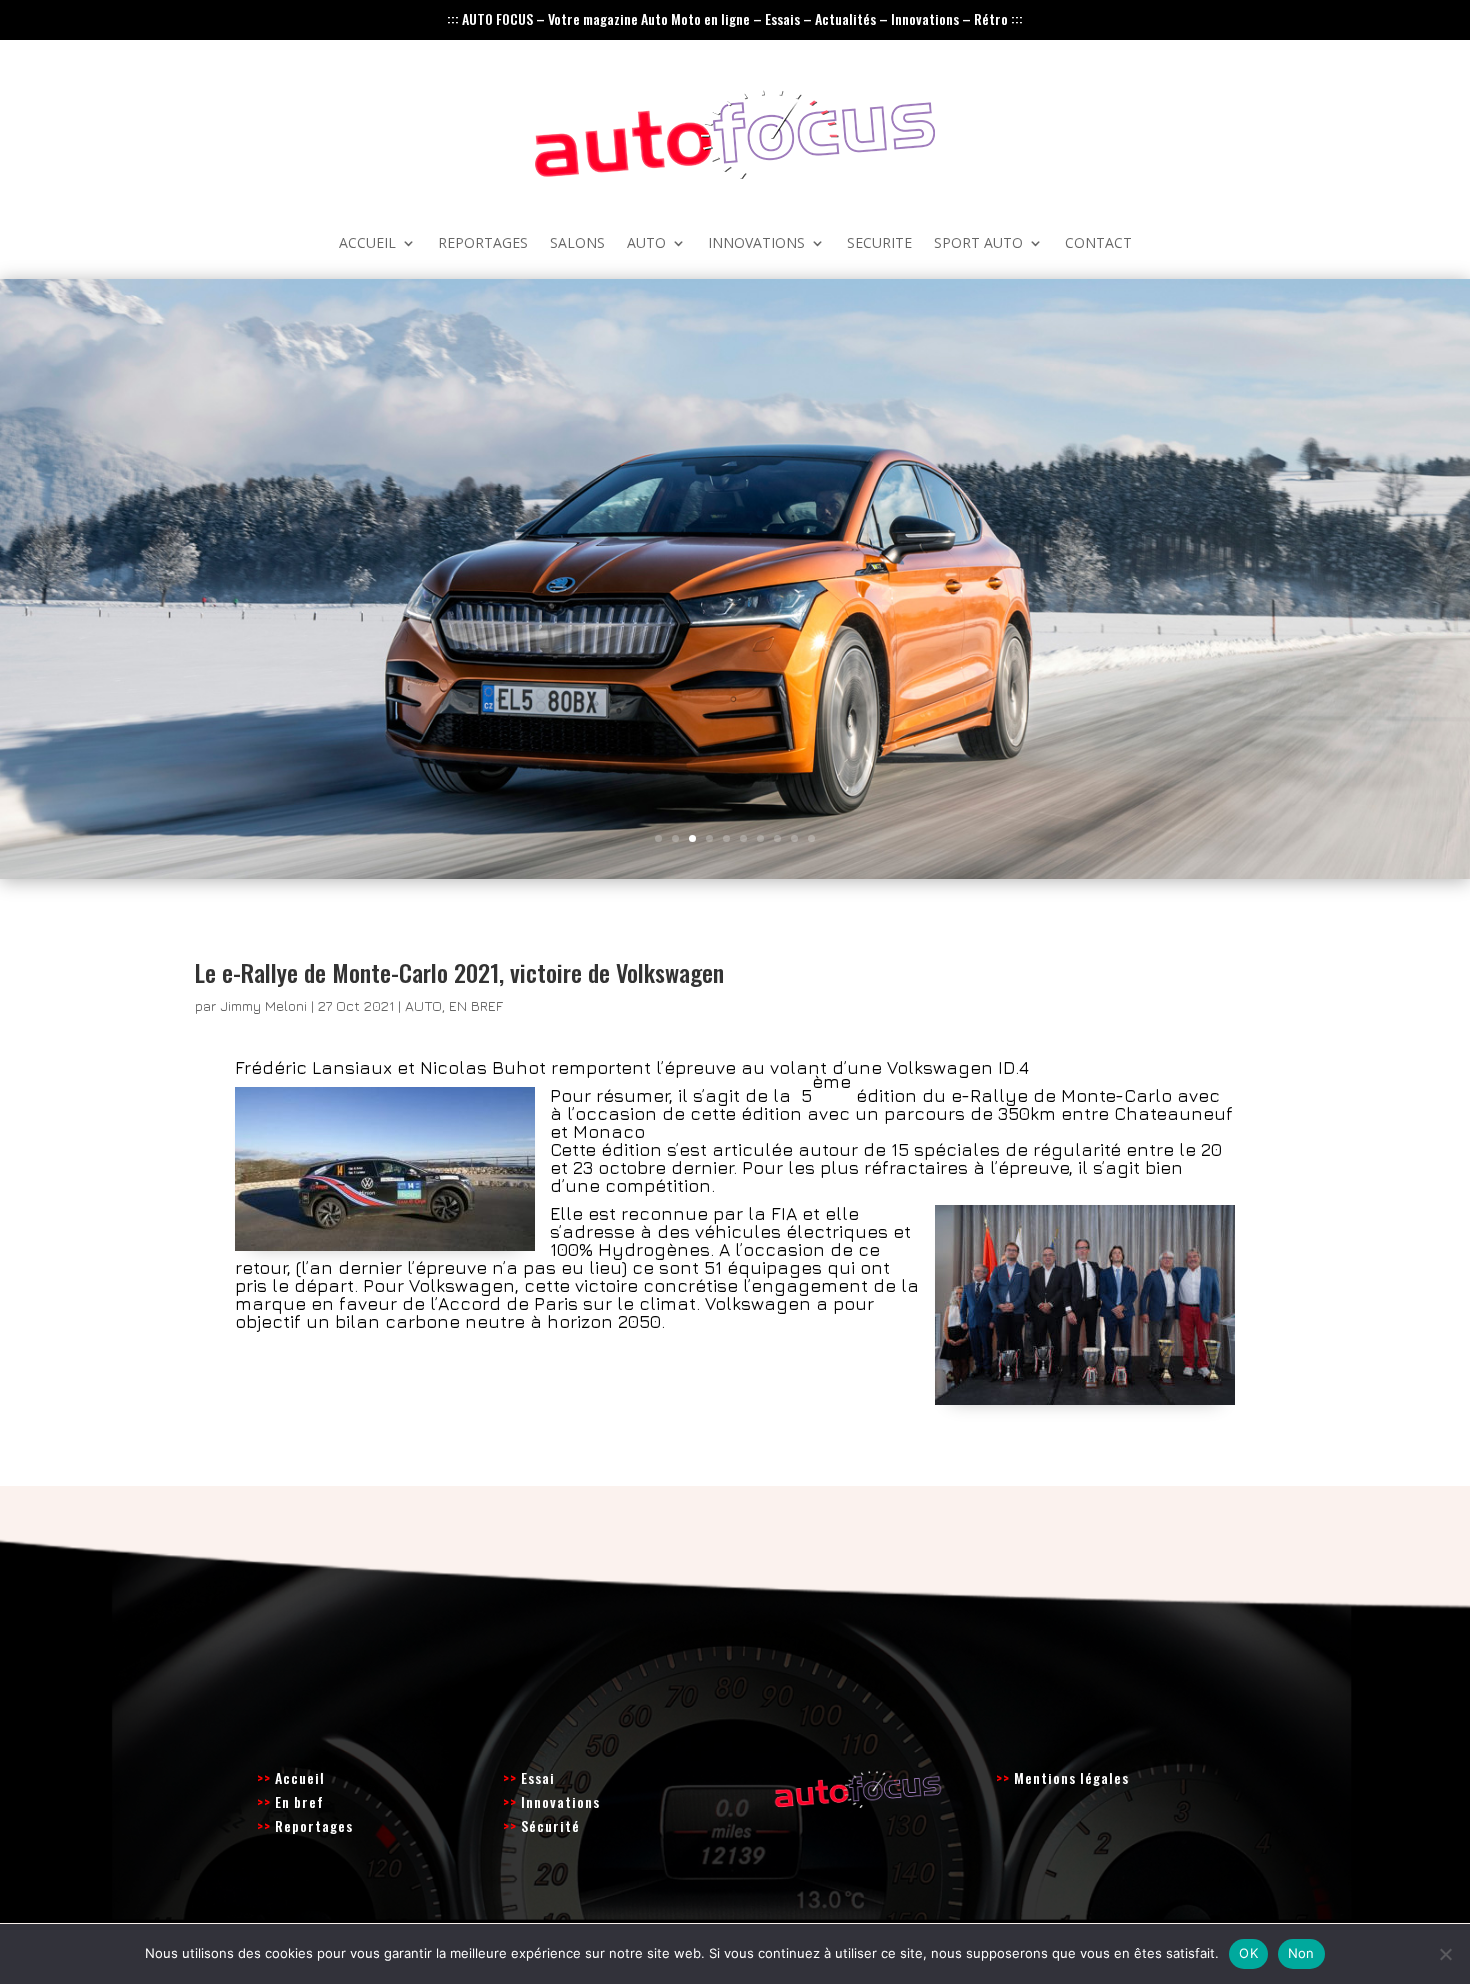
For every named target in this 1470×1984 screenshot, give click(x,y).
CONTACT (1098, 244)
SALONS (577, 244)
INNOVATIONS (756, 244)
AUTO (646, 244)
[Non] (1445, 1954)
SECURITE (879, 244)
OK (1248, 1953)
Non (1301, 1953)
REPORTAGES (483, 244)
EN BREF (476, 1005)
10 (811, 838)
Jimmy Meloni (263, 1005)
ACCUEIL (367, 244)
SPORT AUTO (978, 244)
